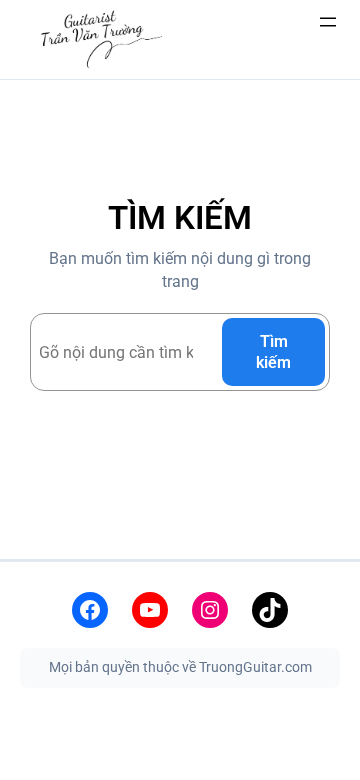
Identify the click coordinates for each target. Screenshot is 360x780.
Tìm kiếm (273, 352)
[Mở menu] (328, 22)
